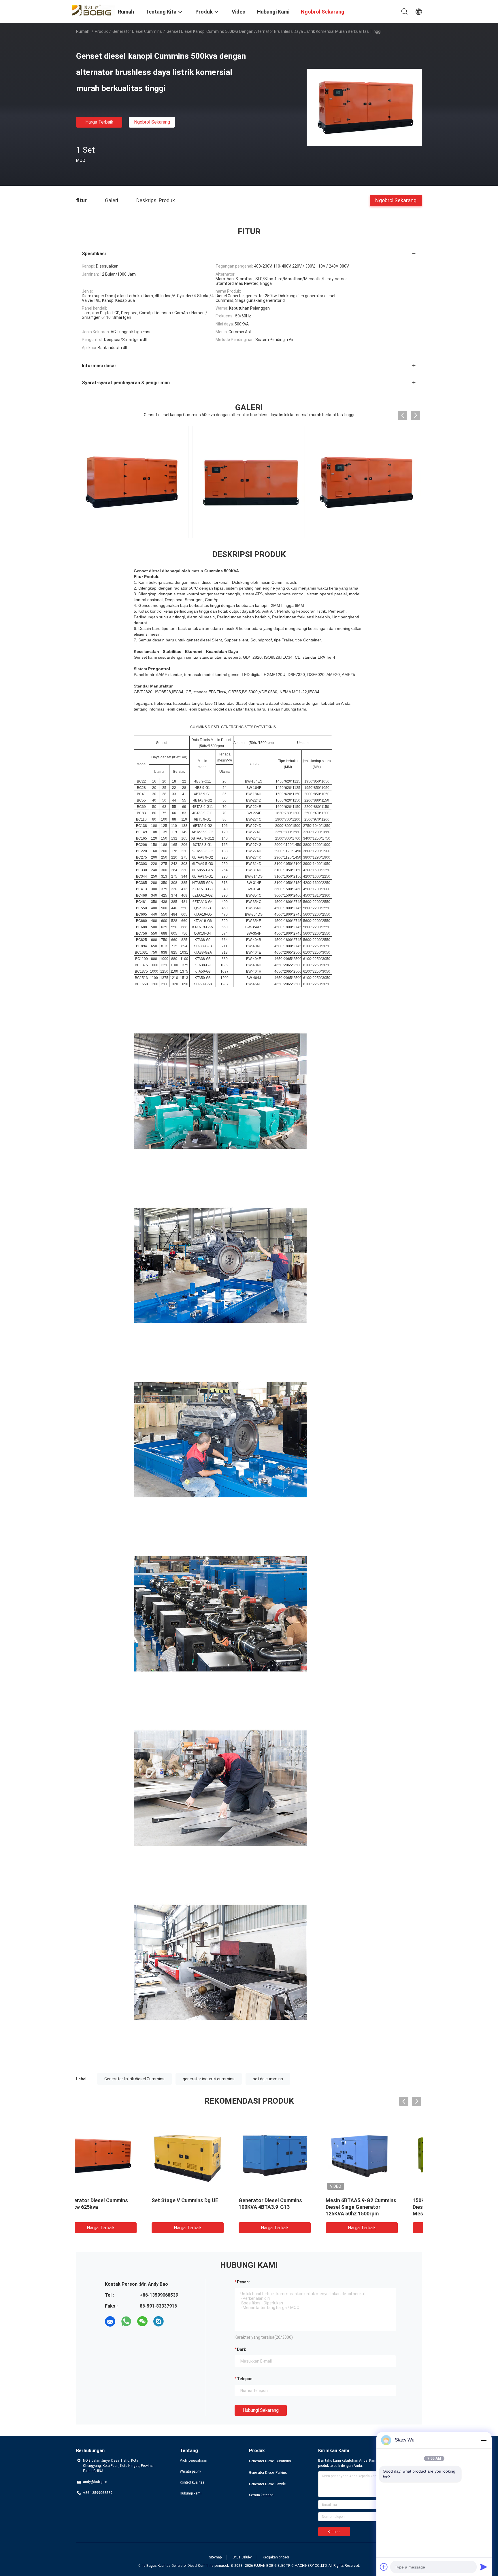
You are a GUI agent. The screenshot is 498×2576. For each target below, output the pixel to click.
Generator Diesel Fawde (267, 2484)
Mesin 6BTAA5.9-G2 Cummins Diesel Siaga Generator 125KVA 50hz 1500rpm (407, 2207)
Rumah (83, 31)
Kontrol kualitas (192, 2482)
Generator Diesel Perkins (268, 2473)
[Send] (484, 2567)
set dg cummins (268, 2079)
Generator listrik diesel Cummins (134, 2079)
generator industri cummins (209, 2079)
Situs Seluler (242, 2557)
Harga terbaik (99, 122)
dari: (242, 2349)
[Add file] (384, 2567)
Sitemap (215, 2557)
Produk (101, 31)
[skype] (159, 2321)
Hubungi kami (191, 2493)
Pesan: (243, 2282)
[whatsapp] (126, 2321)
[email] (110, 2321)
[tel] (175, 2321)
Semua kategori (261, 2495)
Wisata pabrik (190, 2471)
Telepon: (245, 2379)
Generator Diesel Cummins (137, 31)
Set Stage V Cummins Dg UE (231, 2200)
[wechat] (142, 2321)
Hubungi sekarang (261, 2410)
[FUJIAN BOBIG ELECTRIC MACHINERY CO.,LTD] (93, 10)
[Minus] (484, 2440)
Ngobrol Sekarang (152, 122)
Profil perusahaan (194, 2461)
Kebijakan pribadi (276, 2557)
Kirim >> (334, 2532)
